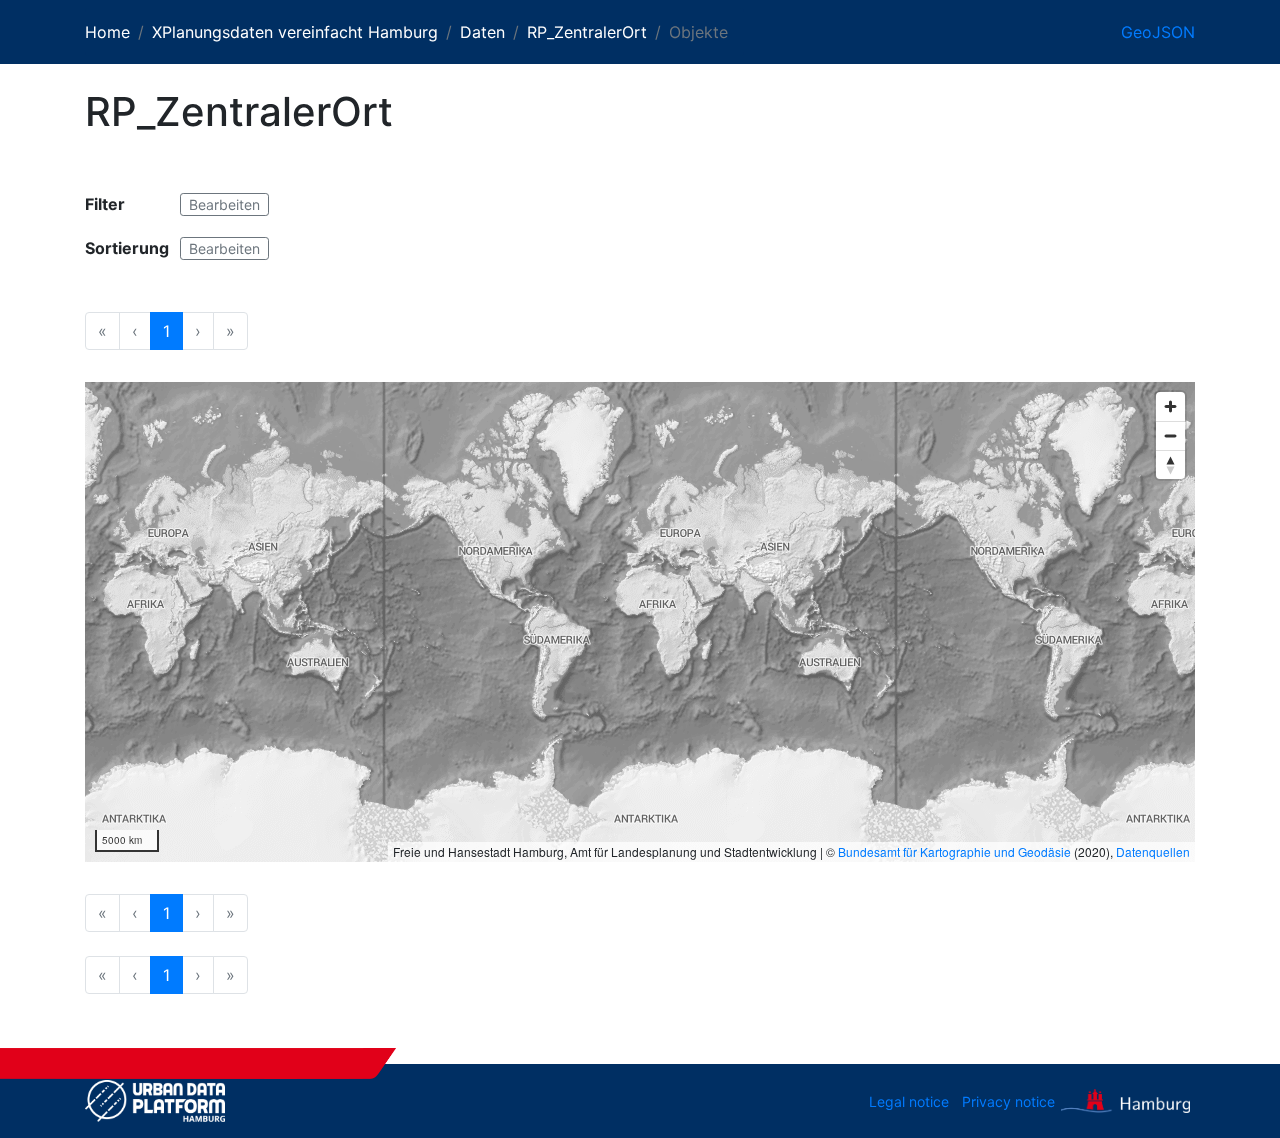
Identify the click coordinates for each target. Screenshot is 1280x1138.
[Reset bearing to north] (1170, 464)
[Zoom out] (1170, 435)
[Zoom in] (1170, 406)
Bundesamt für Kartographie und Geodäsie (954, 851)
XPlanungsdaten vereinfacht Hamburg (295, 32)
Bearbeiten (224, 204)
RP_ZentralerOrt (587, 32)
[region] (640, 622)
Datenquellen (1153, 851)
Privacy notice (1008, 1101)
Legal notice (909, 1101)
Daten (482, 32)
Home (107, 32)
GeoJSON (1158, 32)
